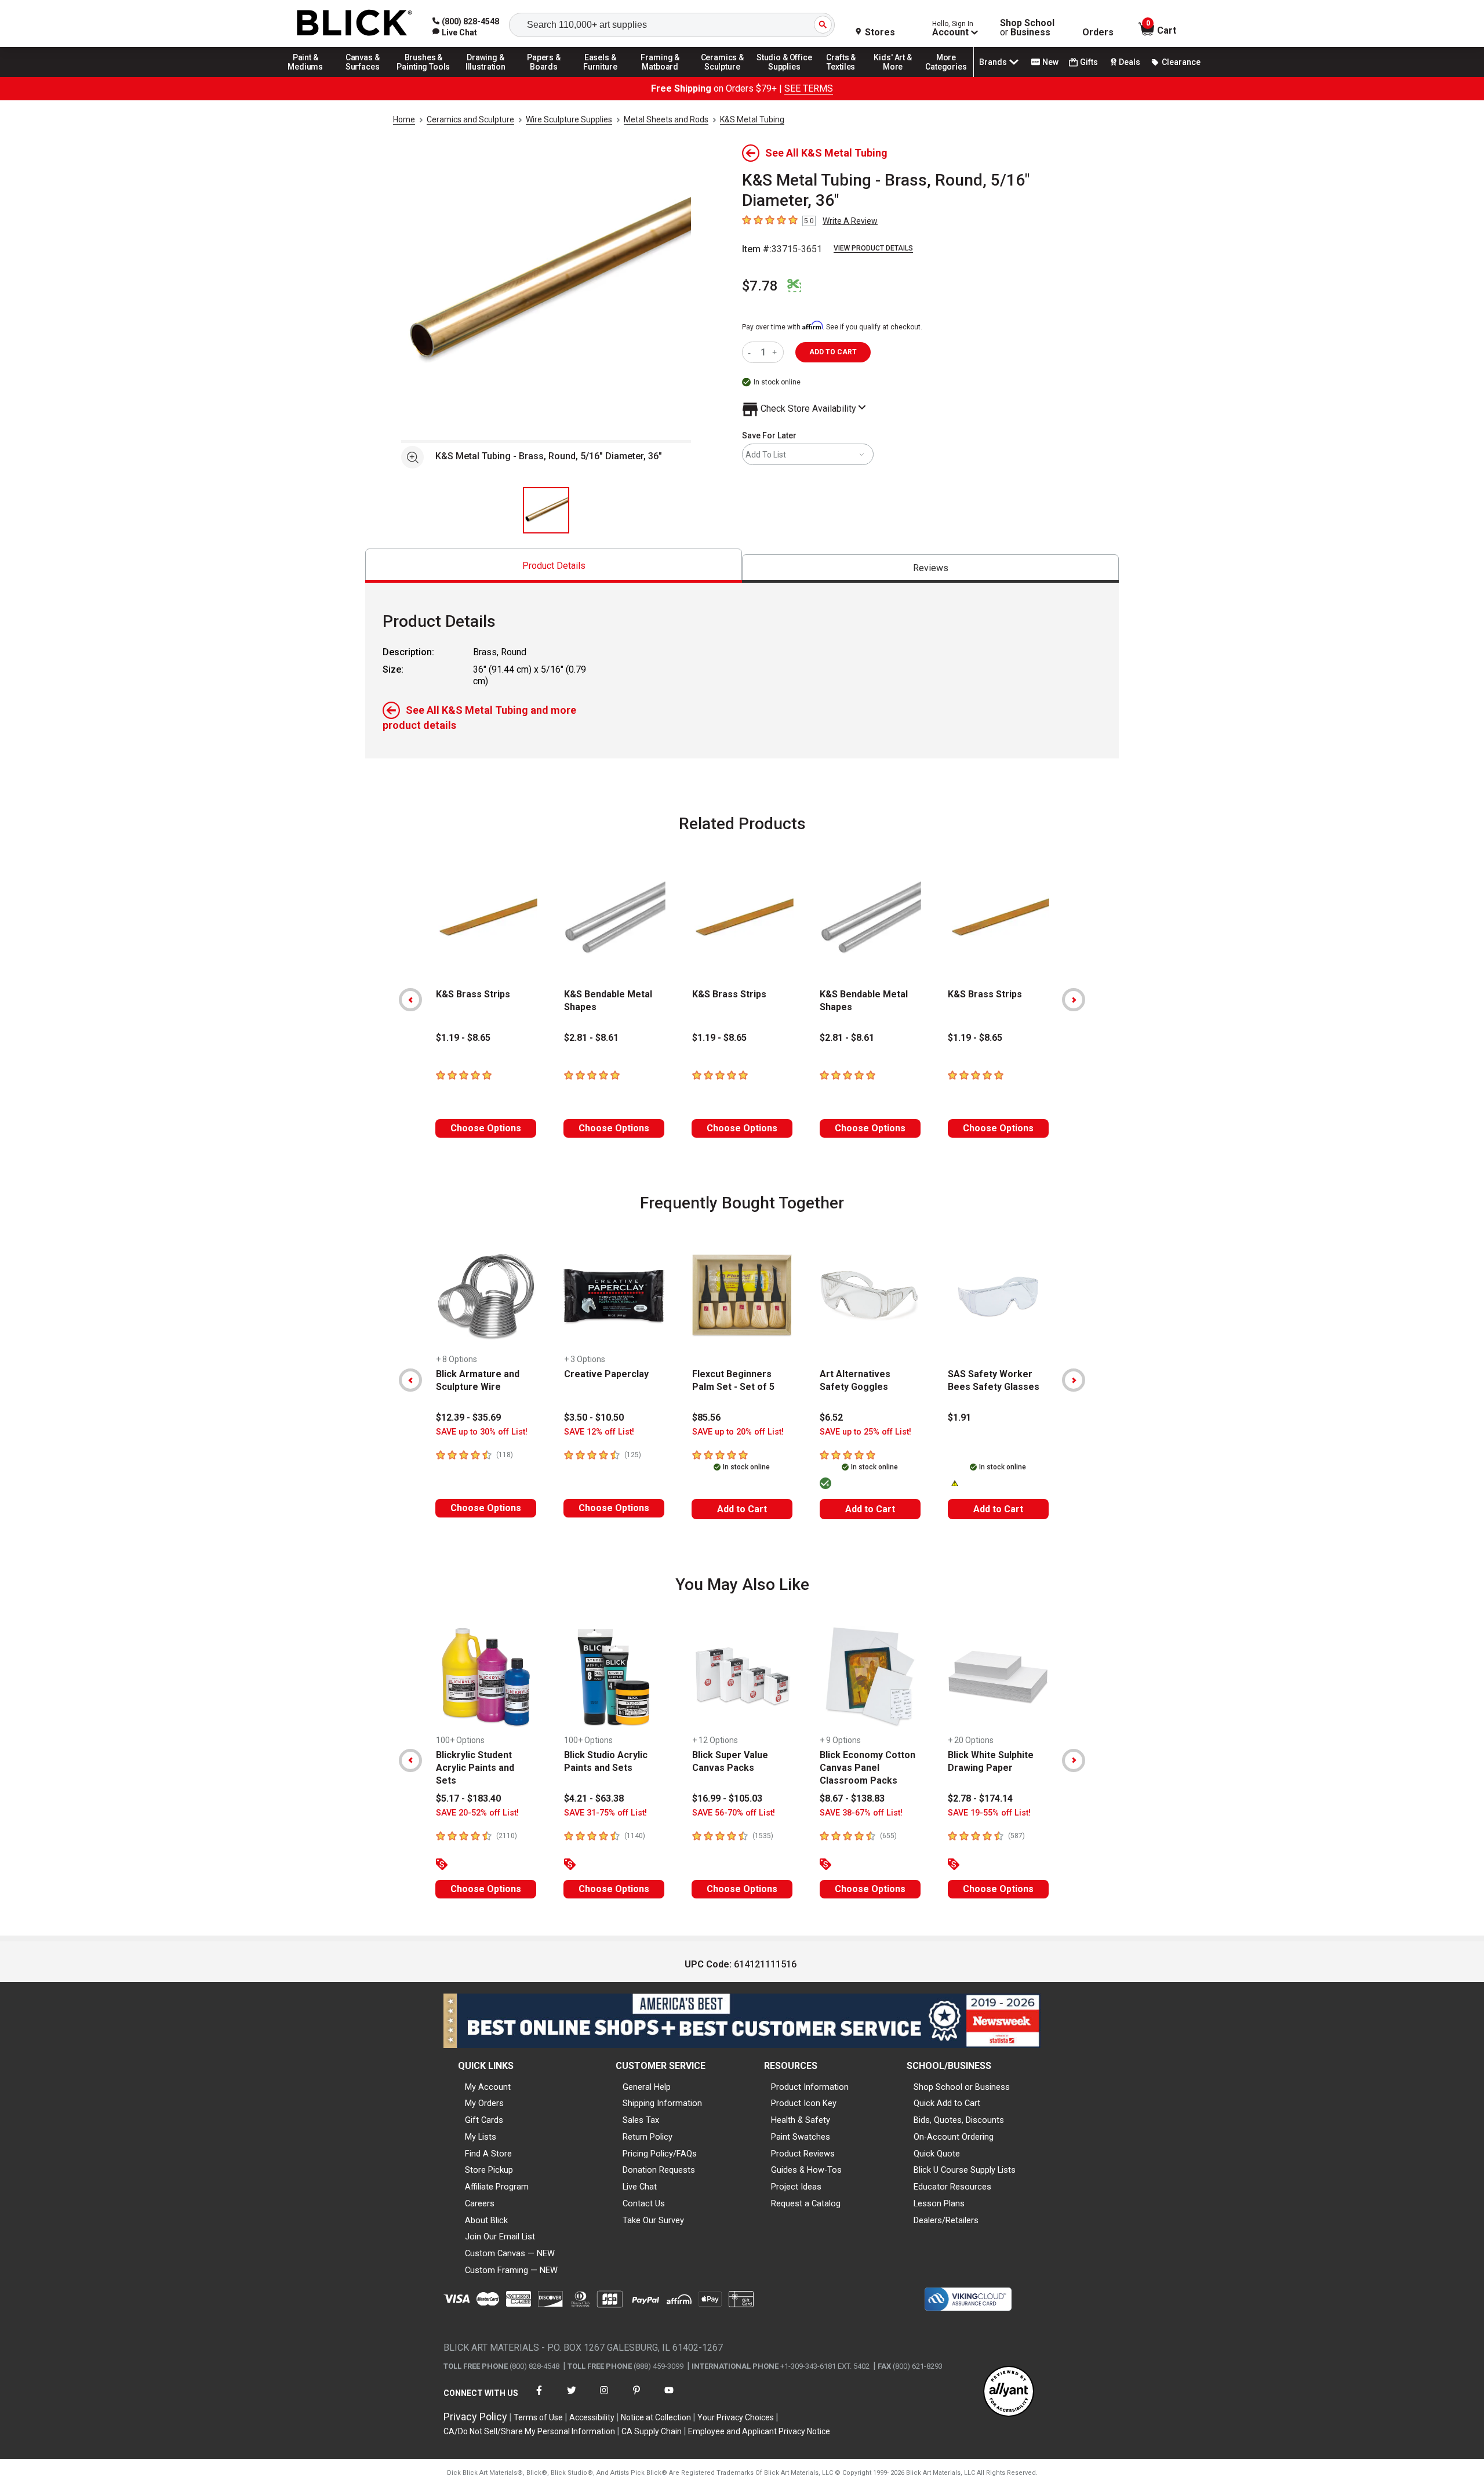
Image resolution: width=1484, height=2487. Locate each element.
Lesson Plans (939, 2203)
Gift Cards (484, 2120)
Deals (1130, 62)
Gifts (1089, 62)
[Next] (1074, 1000)
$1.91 (959, 1417)
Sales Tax (641, 2120)
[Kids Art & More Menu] (898, 77)
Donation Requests (659, 2170)
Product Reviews (803, 2154)
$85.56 (706, 1417)
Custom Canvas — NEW (510, 2253)
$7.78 (760, 286)
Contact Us (644, 2203)
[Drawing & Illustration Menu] (486, 77)
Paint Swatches (801, 2137)
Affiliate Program (497, 2187)
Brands (993, 62)
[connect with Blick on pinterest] (636, 2397)
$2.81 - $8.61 (591, 1038)
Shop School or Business (962, 2087)
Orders (1098, 32)
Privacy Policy (475, 2417)
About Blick (486, 2220)
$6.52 (831, 1417)
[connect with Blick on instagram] (604, 2397)
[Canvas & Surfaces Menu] (363, 77)
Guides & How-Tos (806, 2170)
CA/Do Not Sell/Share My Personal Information (529, 2431)
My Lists (481, 2137)
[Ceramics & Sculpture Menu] (722, 77)
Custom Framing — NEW (511, 2270)
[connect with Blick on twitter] (572, 2397)
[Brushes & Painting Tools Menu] (424, 77)
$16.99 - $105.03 (727, 1798)
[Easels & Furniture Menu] (602, 77)
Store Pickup (489, 2170)
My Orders (484, 2103)
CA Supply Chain (652, 2431)
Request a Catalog (806, 2203)
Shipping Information (662, 2103)
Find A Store (488, 2154)
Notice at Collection (656, 2417)
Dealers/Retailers (946, 2220)
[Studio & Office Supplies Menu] (784, 77)
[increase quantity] (776, 352)
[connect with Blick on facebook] (539, 2397)
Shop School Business (1027, 28)
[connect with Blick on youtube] (669, 2397)
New (1050, 62)
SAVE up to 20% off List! (738, 1432)
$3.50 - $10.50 (594, 1417)
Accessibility (592, 2417)
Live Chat (640, 2187)
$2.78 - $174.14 (980, 1798)
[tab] (554, 566)
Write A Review (850, 221)
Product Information (810, 2087)
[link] (455, 32)
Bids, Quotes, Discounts (959, 2120)
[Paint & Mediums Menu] (310, 77)
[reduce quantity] (752, 352)
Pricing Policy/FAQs (660, 2154)
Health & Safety (801, 2120)
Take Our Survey (653, 2220)
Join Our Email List (500, 2237)
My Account (488, 2087)
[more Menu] (946, 77)
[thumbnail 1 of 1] (546, 510)
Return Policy (648, 2137)
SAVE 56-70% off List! (734, 1813)
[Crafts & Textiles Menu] (846, 77)
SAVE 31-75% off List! (605, 1813)
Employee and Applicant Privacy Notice (759, 2431)
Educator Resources (952, 2187)
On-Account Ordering (954, 2137)
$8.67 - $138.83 (852, 1798)
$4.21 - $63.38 (594, 1798)
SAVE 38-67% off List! (861, 1813)
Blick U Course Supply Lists (965, 2170)
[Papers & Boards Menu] (548, 77)
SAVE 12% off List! (599, 1432)
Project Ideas (796, 2187)
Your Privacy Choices (736, 2417)
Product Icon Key (804, 2103)
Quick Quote (937, 2154)
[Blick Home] (355, 23)
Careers (480, 2203)
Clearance (1181, 62)
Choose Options (486, 1128)
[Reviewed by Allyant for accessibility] (1009, 2392)
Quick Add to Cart (947, 2103)
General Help (647, 2087)
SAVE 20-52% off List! (477, 1813)
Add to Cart (742, 1509)
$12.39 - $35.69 (468, 1417)
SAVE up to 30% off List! (482, 1432)
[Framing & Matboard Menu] (660, 77)
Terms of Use (538, 2417)
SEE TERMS (809, 88)
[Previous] (410, 1000)
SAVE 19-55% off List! (989, 1813)
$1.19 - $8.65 (463, 1038)
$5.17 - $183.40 (468, 1798)
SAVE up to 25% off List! (865, 1432)
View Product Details (873, 248)
